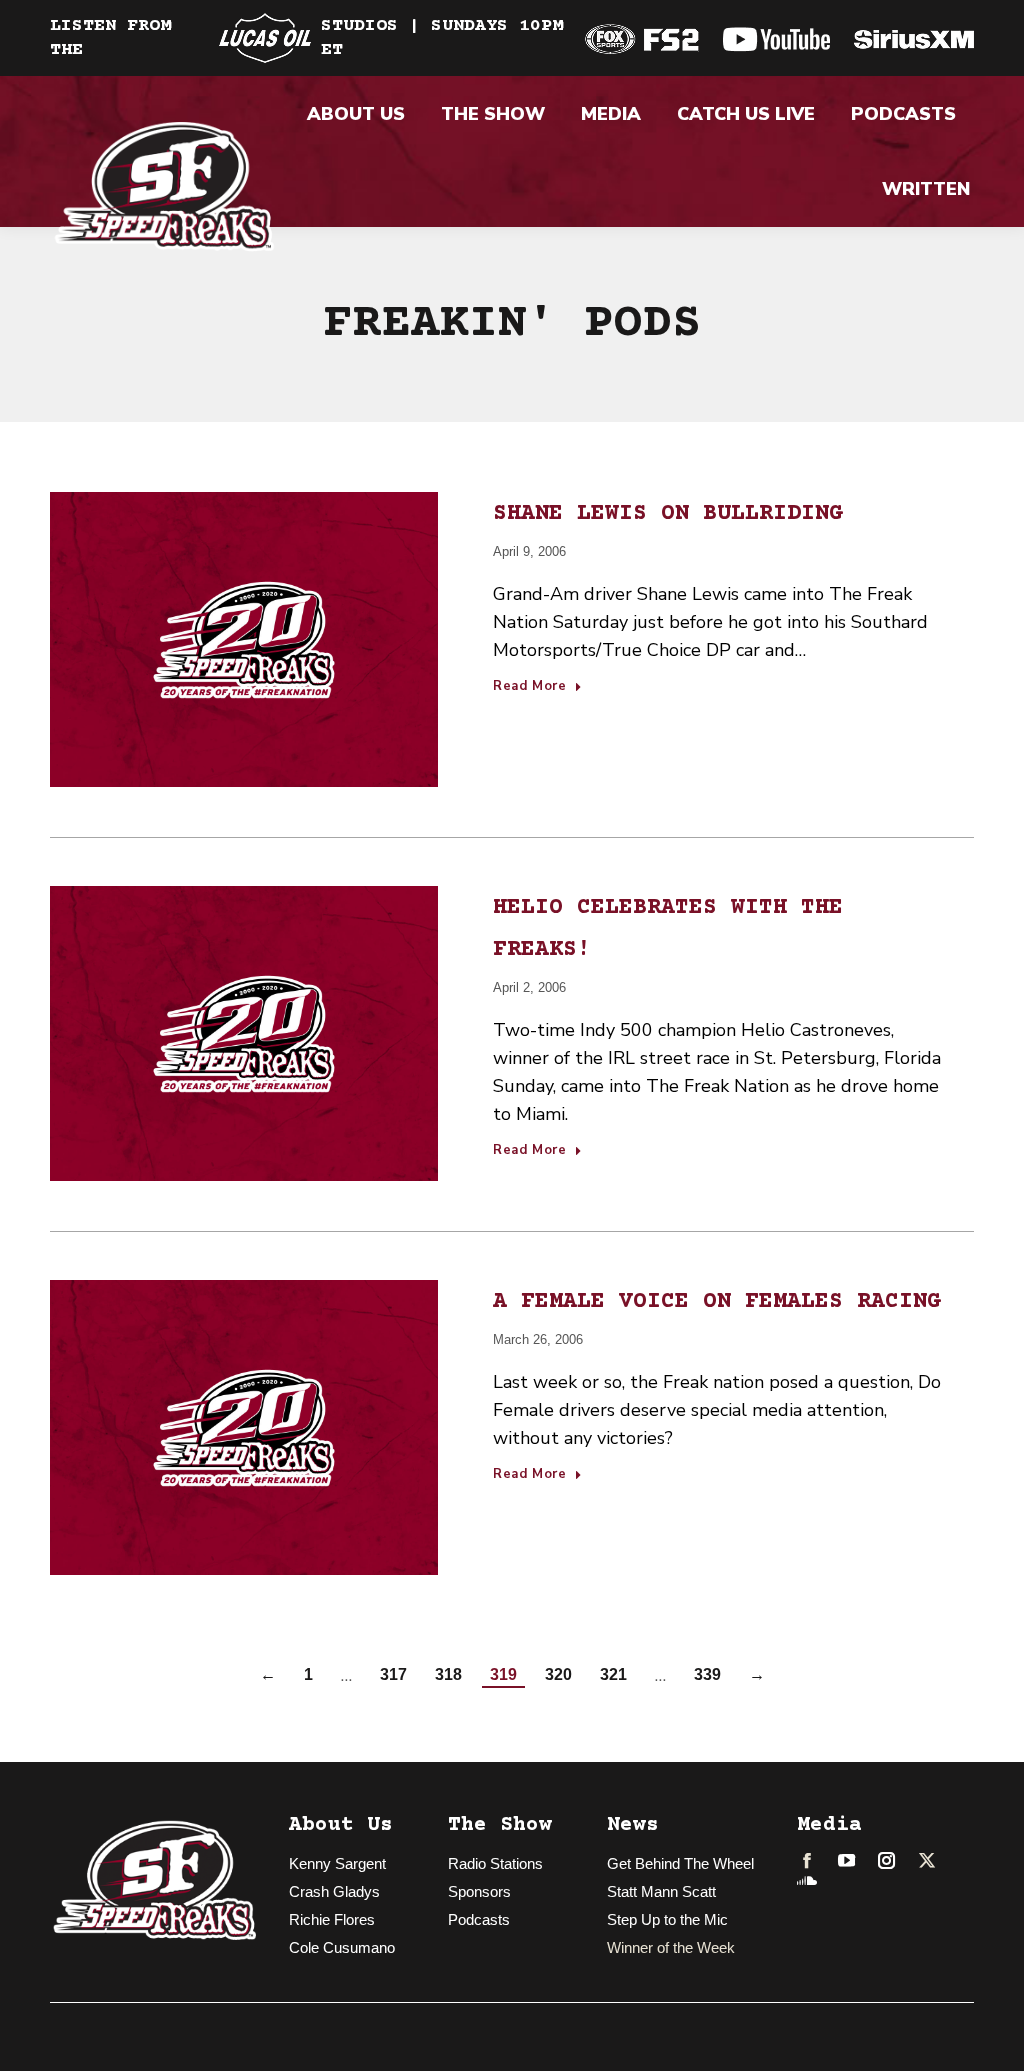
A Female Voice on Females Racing (717, 1302)
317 (393, 1674)
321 (613, 1674)
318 (448, 1674)
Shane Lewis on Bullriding (668, 514)
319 (503, 1674)
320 (558, 1674)
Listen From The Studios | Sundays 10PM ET (306, 38)
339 (707, 1674)
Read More (530, 687)
